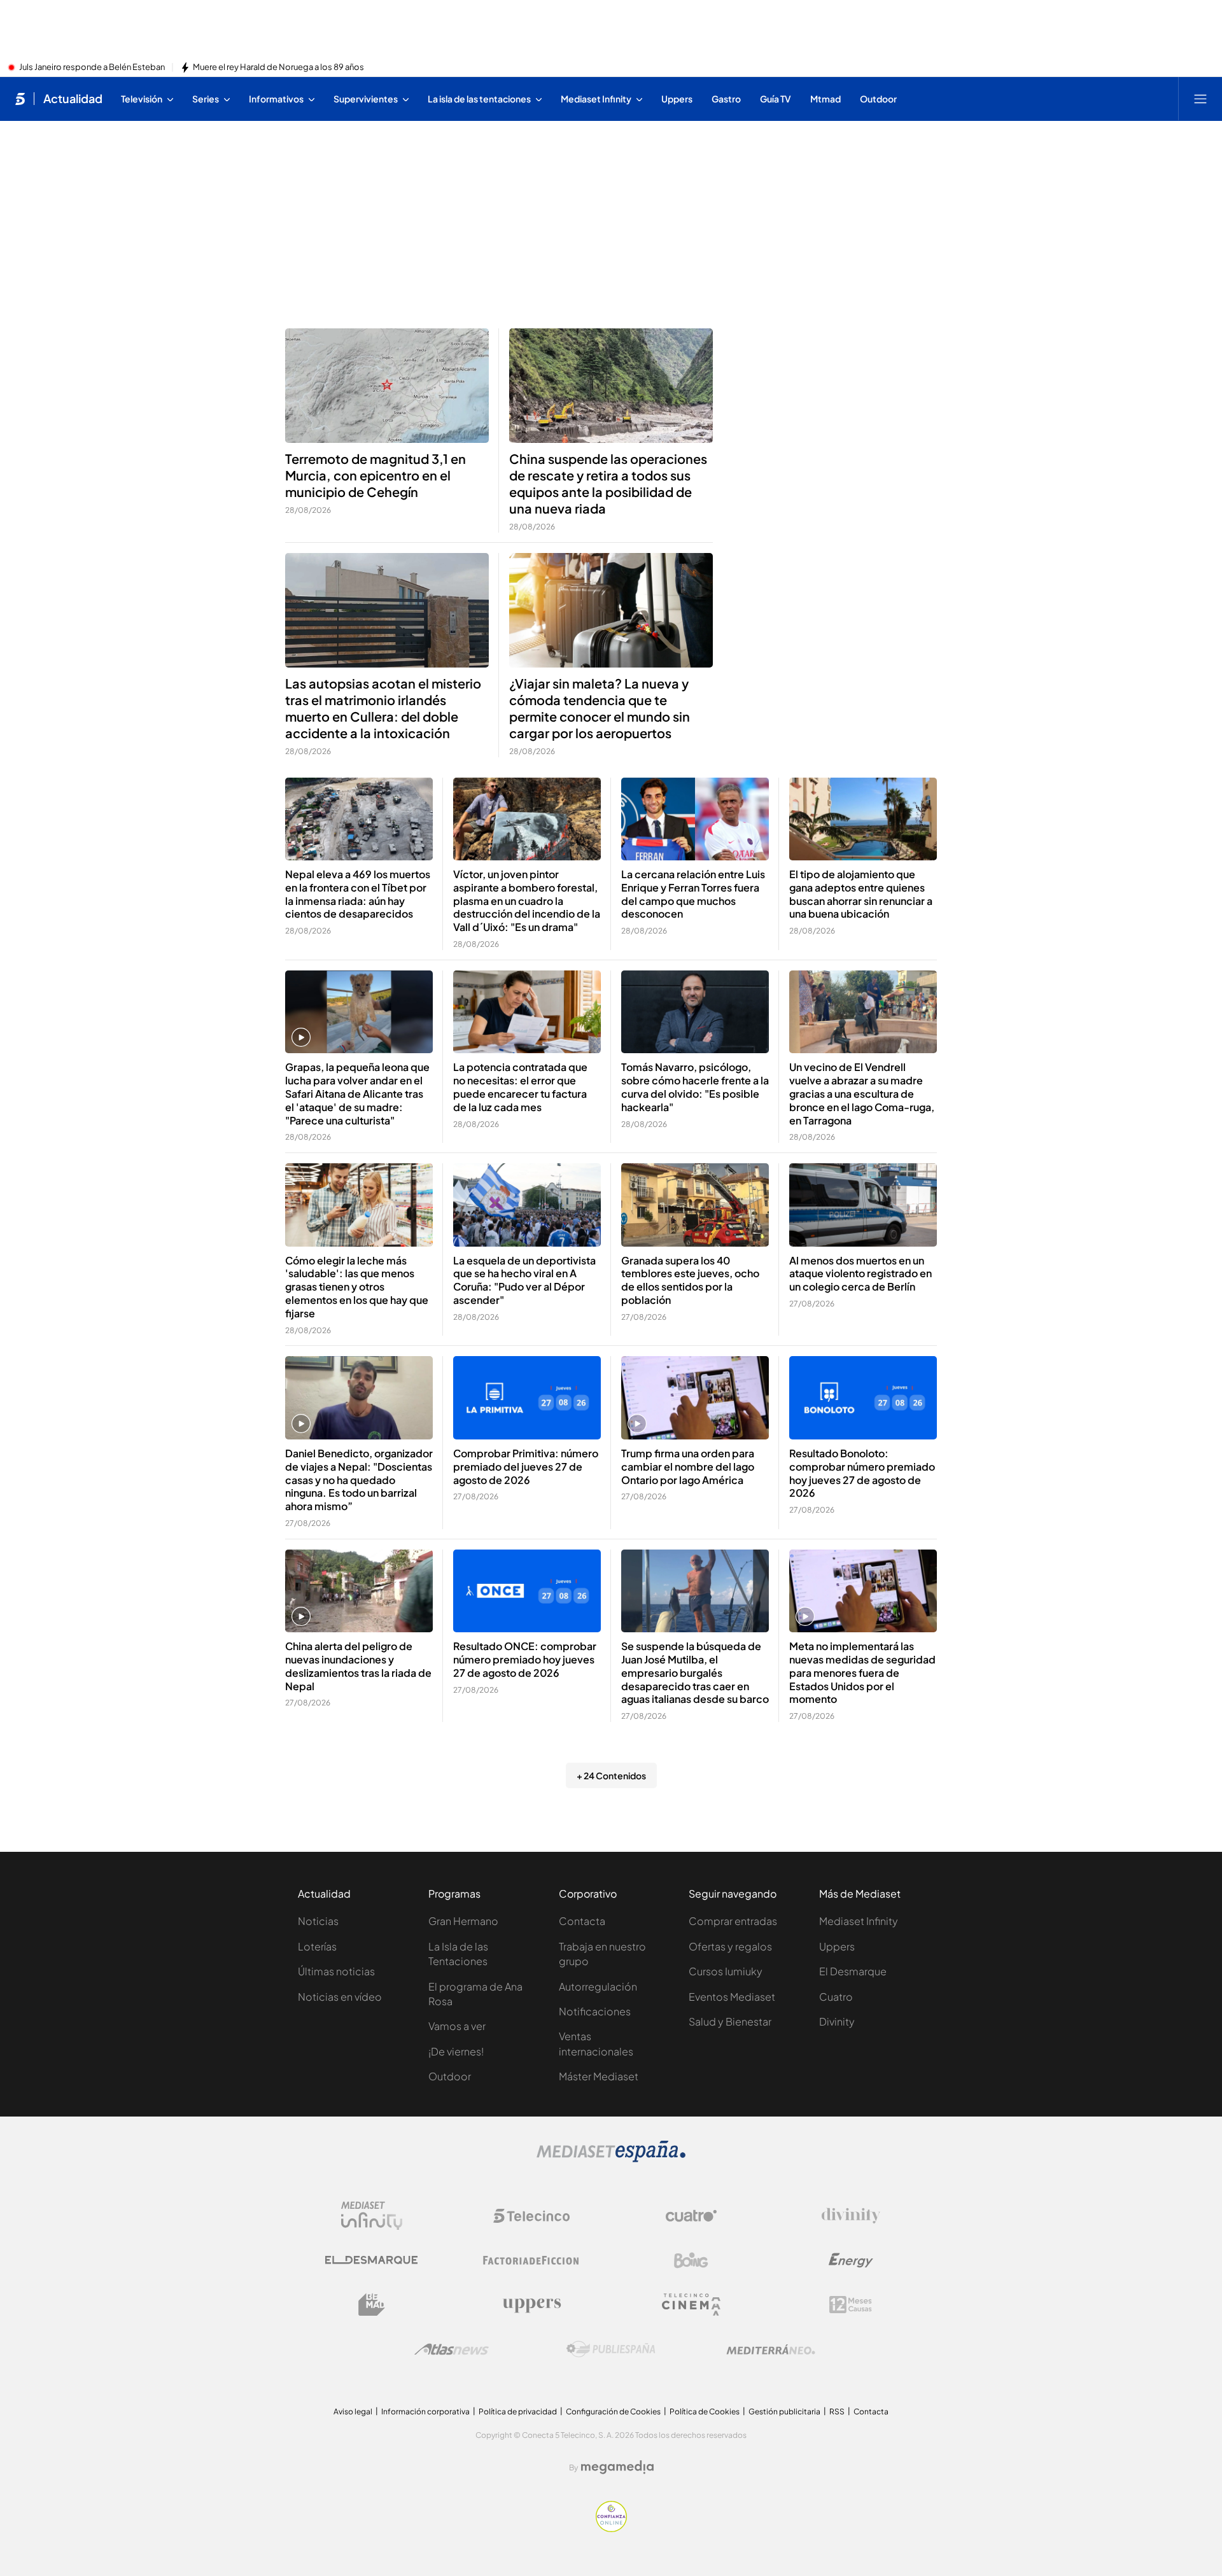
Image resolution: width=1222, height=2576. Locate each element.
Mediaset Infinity (859, 1921)
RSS (837, 2411)
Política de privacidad (518, 2411)
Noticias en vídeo (340, 1997)
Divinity (837, 2021)
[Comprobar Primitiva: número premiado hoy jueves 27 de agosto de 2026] (527, 1398)
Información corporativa (425, 2411)
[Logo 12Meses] (851, 2305)
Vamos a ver (457, 2026)
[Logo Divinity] (851, 2216)
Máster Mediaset (599, 2076)
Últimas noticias (336, 1971)
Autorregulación (598, 1986)
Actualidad (73, 99)
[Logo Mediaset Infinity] (372, 2216)
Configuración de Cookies (613, 2411)
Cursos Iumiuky (726, 1971)
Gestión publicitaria (784, 2411)
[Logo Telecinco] (531, 2216)
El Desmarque (853, 1971)
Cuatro (836, 1997)
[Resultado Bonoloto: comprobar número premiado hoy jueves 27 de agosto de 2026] (863, 1398)
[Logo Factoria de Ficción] (531, 2260)
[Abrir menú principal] (1200, 99)
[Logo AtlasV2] (452, 2349)
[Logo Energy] (851, 2260)
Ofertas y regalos (730, 1946)
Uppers (837, 1946)
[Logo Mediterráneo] (771, 2349)
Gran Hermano (463, 1921)
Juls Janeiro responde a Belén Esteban (92, 67)
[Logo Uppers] (531, 2305)
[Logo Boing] (691, 2260)
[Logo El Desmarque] (371, 2260)
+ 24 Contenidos (611, 1775)
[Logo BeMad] (372, 2305)
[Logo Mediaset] (611, 2159)
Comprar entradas (733, 1921)
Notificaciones (595, 2011)
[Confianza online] (611, 2528)
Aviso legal (353, 2411)
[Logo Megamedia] (617, 2467)
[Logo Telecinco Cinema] (691, 2305)
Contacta (582, 1921)
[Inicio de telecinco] (20, 99)
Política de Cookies (705, 2411)
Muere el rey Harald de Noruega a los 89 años (278, 67)
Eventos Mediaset (732, 1997)
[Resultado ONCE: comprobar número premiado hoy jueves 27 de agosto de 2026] (527, 1591)
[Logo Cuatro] (691, 2216)
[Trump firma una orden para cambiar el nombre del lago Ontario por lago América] (695, 1398)
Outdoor (450, 2076)
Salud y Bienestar (730, 2021)
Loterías (317, 1946)
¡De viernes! (456, 2051)
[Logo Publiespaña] (611, 2349)
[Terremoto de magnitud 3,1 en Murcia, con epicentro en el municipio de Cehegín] (387, 386)
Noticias (318, 1921)
